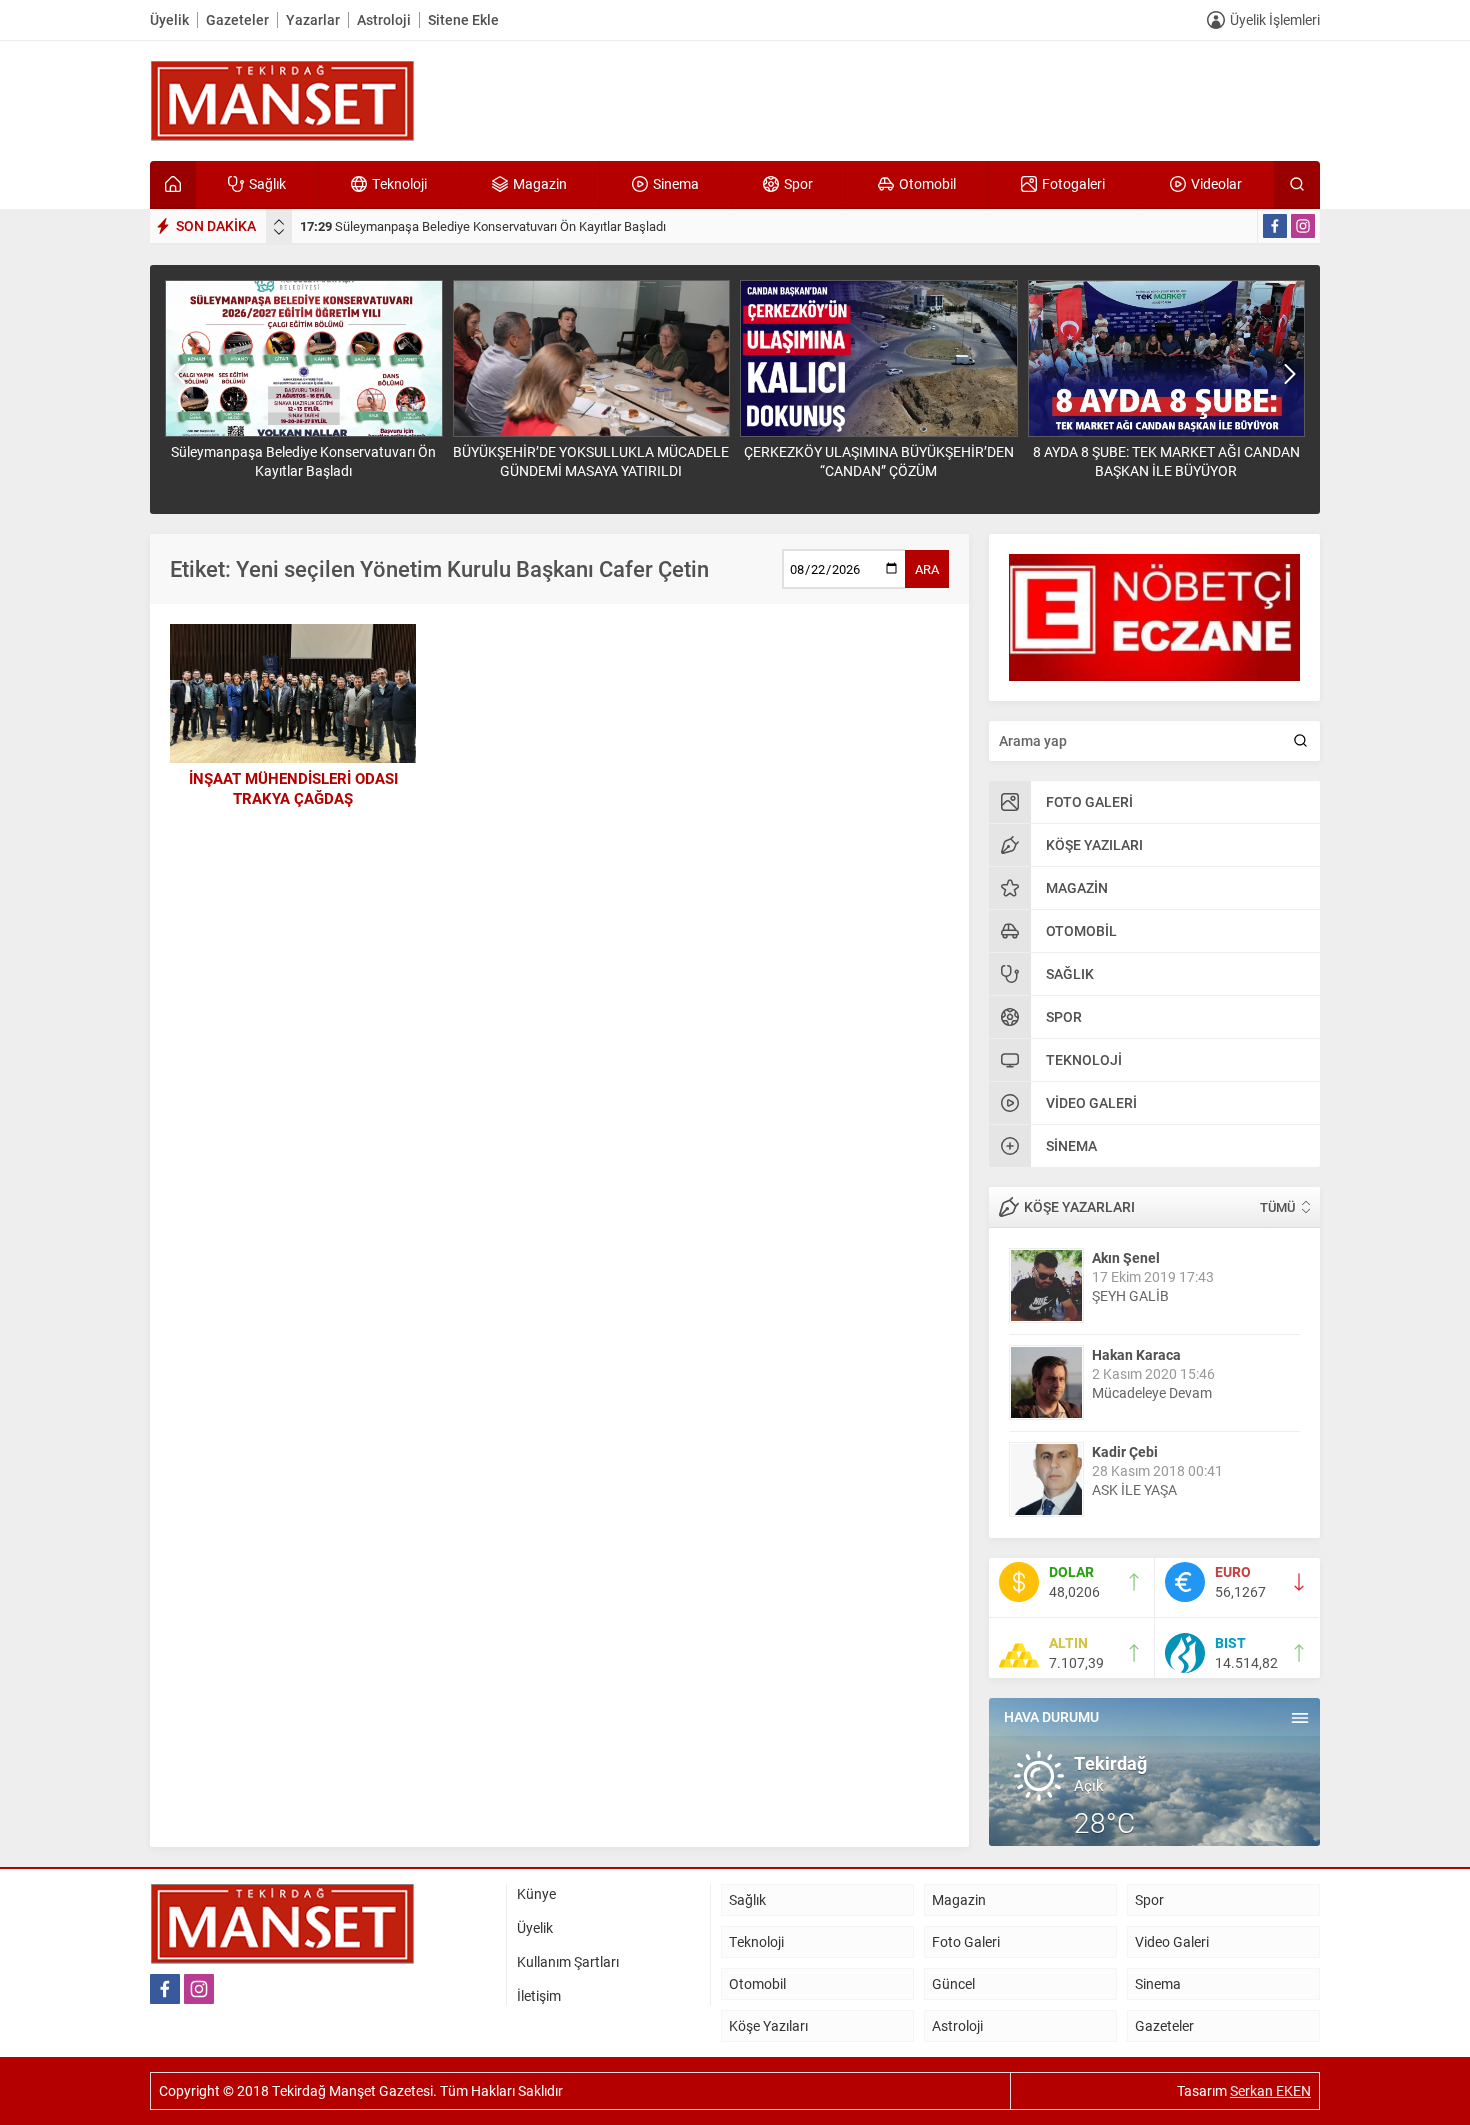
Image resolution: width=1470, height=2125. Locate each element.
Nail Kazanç (1130, 1451)
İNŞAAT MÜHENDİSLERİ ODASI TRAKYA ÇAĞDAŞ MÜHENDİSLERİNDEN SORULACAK (293, 798)
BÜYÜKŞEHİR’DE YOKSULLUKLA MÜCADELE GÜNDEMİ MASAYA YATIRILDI (530, 226)
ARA (927, 569)
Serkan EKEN (1270, 2090)
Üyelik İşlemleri (1275, 19)
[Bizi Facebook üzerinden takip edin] (1275, 226)
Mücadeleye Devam (1152, 1295)
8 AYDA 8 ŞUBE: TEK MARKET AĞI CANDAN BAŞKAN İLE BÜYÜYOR (879, 461)
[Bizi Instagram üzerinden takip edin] (1303, 226)
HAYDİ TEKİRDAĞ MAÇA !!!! (1176, 1489)
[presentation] (279, 222)
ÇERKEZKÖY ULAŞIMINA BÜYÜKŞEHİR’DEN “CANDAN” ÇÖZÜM (592, 461)
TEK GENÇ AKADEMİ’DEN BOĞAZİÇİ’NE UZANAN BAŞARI (1166, 461)
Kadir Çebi (1125, 1354)
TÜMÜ (1277, 1207)
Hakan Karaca (1136, 1257)
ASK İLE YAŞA (1134, 1392)
